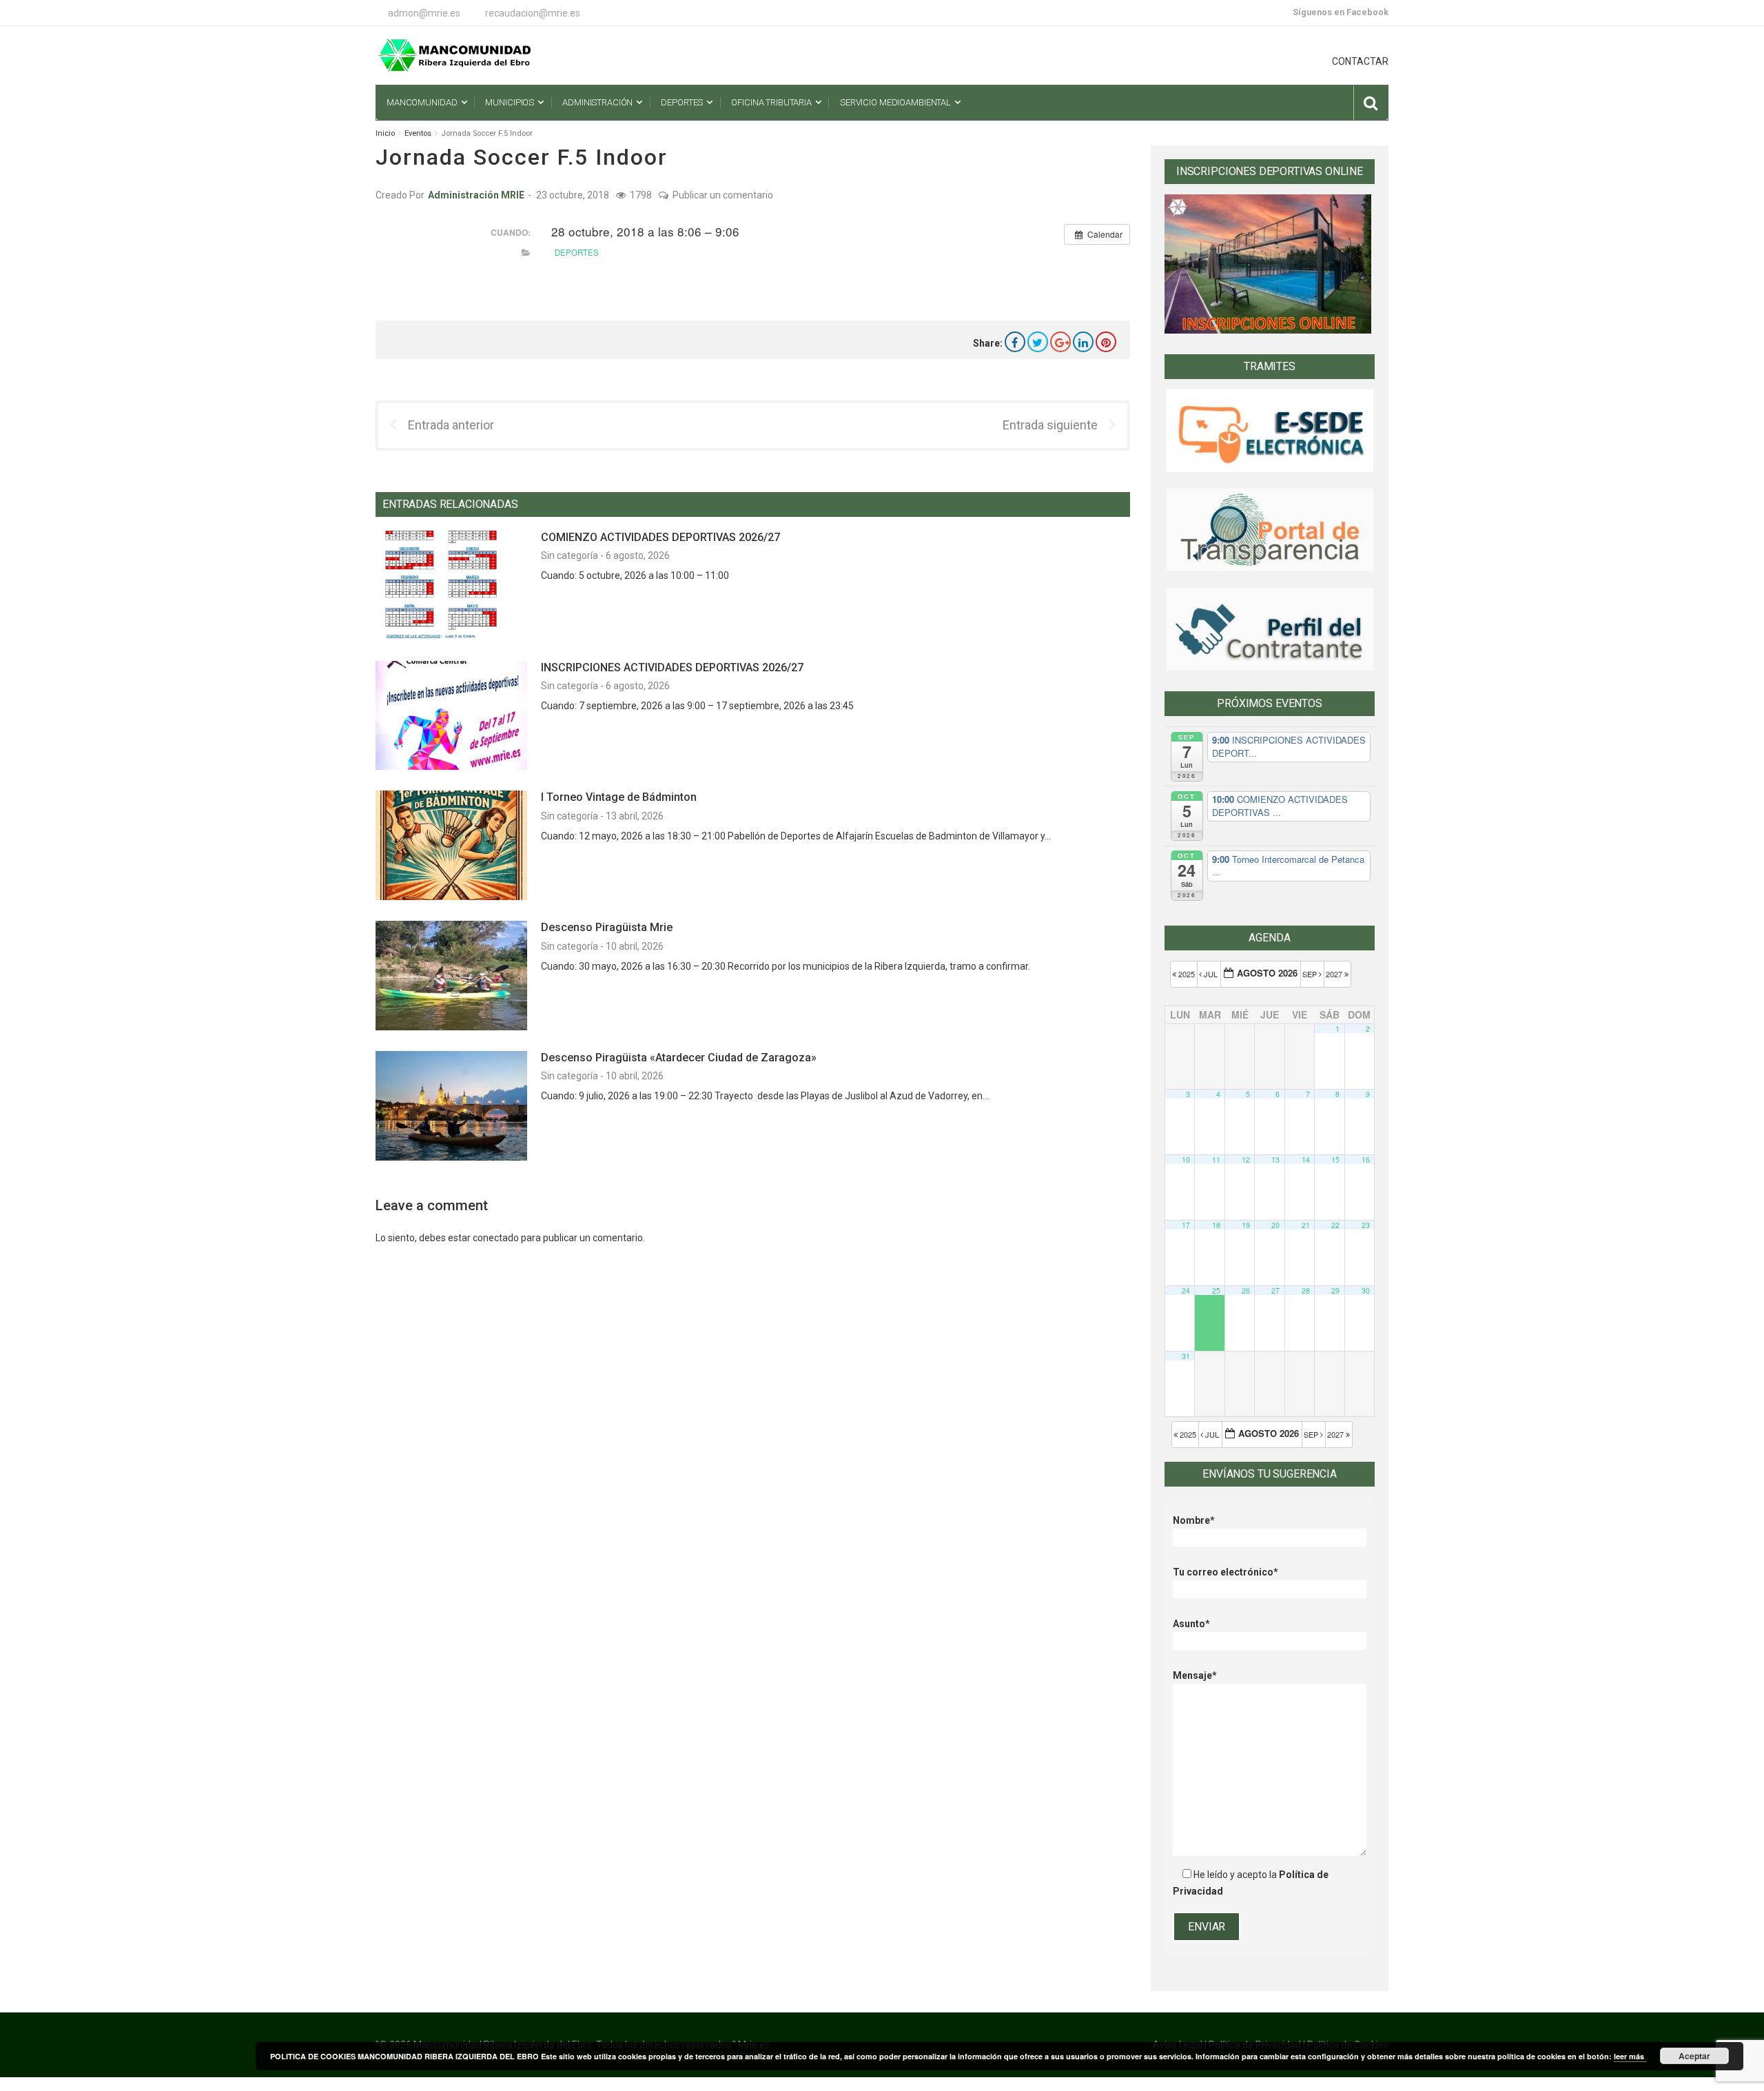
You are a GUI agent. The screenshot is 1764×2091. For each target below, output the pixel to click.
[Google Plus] (1060, 342)
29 (1335, 1291)
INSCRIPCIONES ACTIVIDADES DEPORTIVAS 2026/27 (672, 667)
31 (1186, 1356)
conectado (496, 1238)
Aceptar (1694, 2056)
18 (1216, 1225)
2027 (1335, 974)
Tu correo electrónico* (1225, 1572)
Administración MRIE (476, 195)
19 (1246, 1225)
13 (1275, 1160)
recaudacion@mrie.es (533, 13)
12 (1246, 1160)
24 (1186, 1291)
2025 (1187, 974)
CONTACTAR (1360, 61)
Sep (1311, 974)
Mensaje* (1195, 1675)
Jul (1211, 974)
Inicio (385, 133)
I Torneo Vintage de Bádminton (619, 797)
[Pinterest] (1106, 342)
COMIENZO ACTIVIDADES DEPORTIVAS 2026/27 (660, 537)
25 (1216, 1291)
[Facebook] (1015, 342)
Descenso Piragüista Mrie (607, 927)
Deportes (577, 252)
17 (1186, 1225)
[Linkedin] (1083, 342)
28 (1306, 1291)
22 (1335, 1225)
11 (1216, 1160)
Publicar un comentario (723, 195)
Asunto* (1191, 1624)
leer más (1630, 2056)
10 (1186, 1160)
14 (1306, 1160)
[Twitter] (1038, 342)
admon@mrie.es (424, 13)
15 (1335, 1160)
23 (1366, 1225)
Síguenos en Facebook (1341, 12)
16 (1366, 1160)
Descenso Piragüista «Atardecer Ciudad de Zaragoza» (679, 1058)
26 (1246, 1291)
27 (1275, 1291)
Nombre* (1194, 1520)
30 (1366, 1291)
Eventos (418, 133)
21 (1306, 1225)
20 (1275, 1225)
